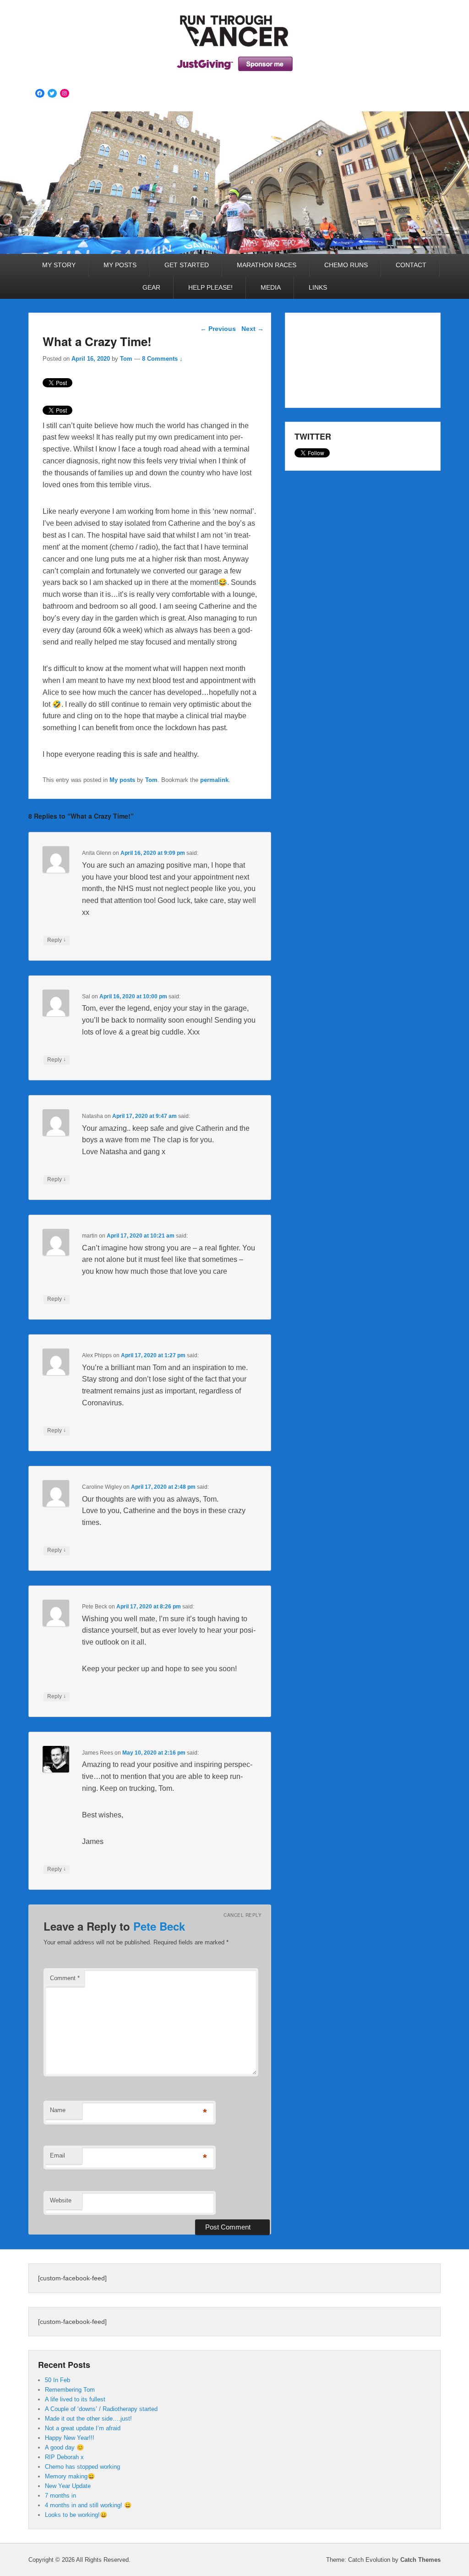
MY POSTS (120, 265)
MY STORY (59, 265)
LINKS (318, 287)
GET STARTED (187, 265)
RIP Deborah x (64, 2457)
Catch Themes (420, 2560)
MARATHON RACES (267, 265)
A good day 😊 (64, 2447)
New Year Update (68, 2486)
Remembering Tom (70, 2390)
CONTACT (411, 265)
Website (61, 2200)
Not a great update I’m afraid (83, 2428)
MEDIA (271, 287)
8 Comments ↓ (162, 359)
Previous (218, 329)
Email (57, 2155)
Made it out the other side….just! (88, 2419)
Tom (126, 359)
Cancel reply (243, 1915)
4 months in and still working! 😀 (88, 2505)
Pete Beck (159, 1926)
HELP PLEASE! (210, 287)
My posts (122, 780)
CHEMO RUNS (346, 265)
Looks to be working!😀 (76, 2515)
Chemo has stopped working (82, 2467)
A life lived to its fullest (75, 2399)
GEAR (151, 287)
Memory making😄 (70, 2476)
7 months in (60, 2496)
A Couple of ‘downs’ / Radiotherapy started (101, 2409)
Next (253, 329)
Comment (65, 1978)
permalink (214, 780)
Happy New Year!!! (70, 2438)
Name (58, 2110)
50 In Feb (57, 2380)
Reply (57, 940)
